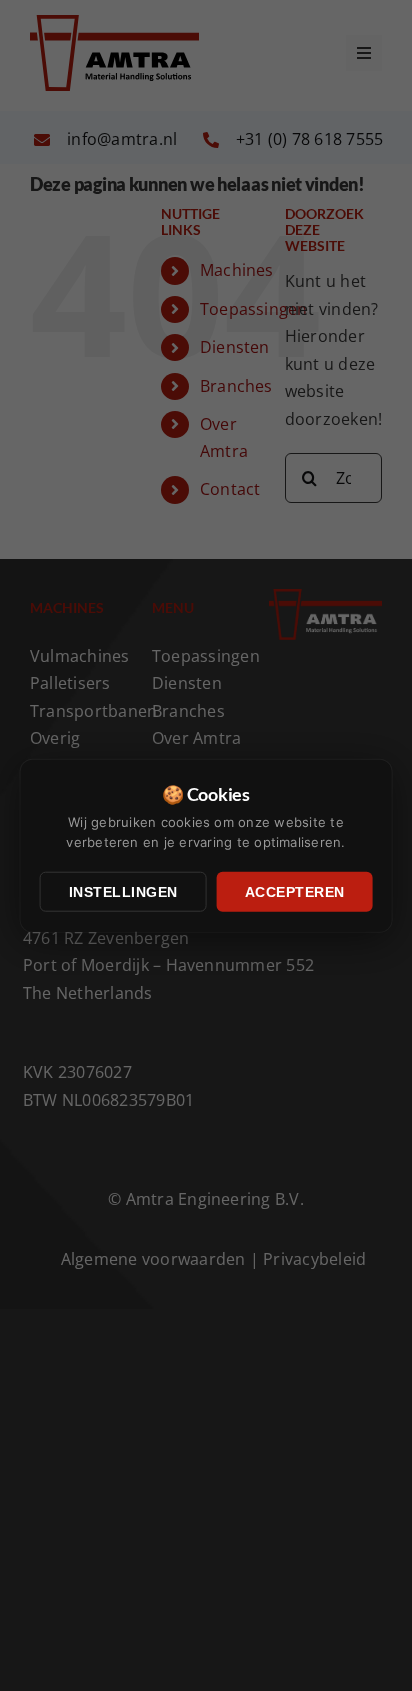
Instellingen (123, 892)
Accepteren (295, 892)
